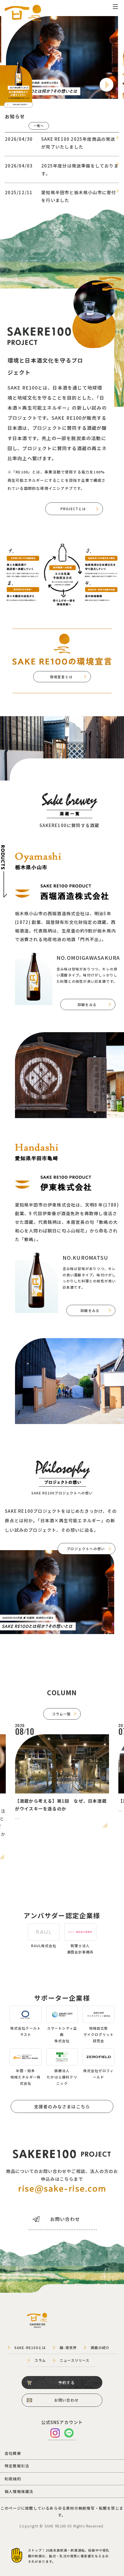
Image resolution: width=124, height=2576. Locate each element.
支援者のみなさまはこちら (62, 2106)
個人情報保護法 (19, 2491)
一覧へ (39, 126)
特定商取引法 (17, 2466)
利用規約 (13, 2479)
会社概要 (13, 2453)
